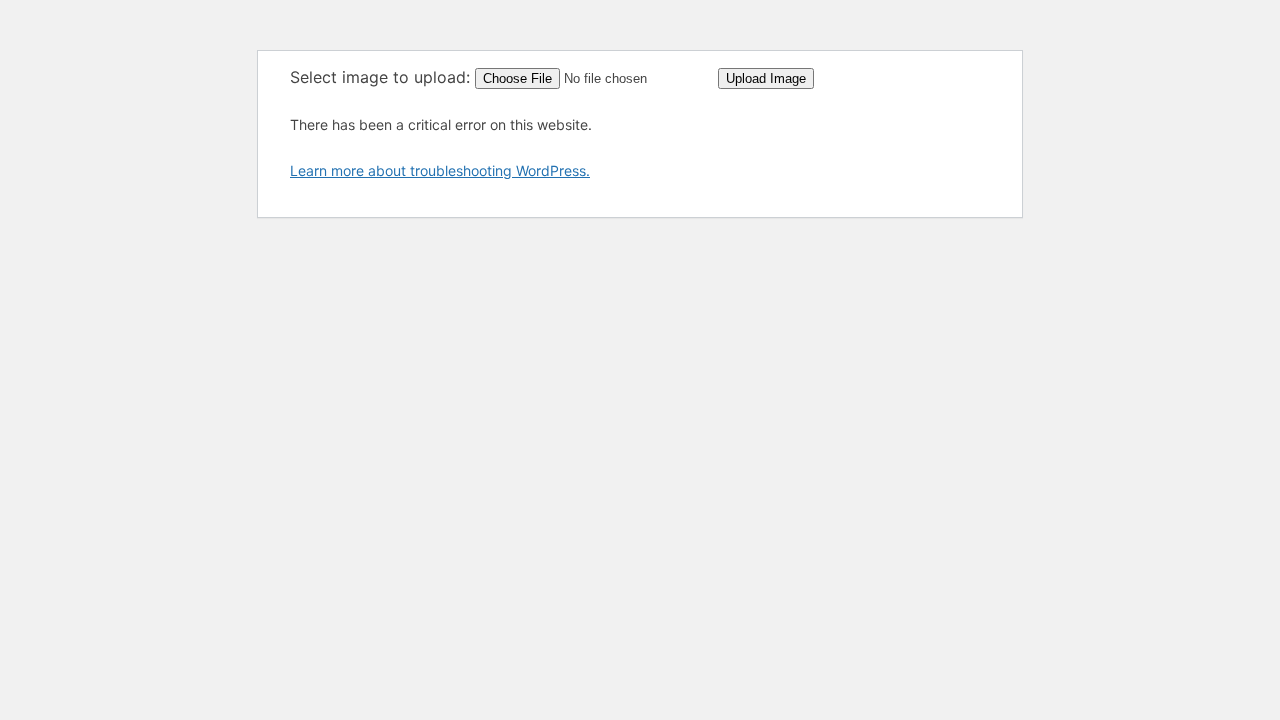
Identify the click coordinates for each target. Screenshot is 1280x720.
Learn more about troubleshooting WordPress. (440, 170)
